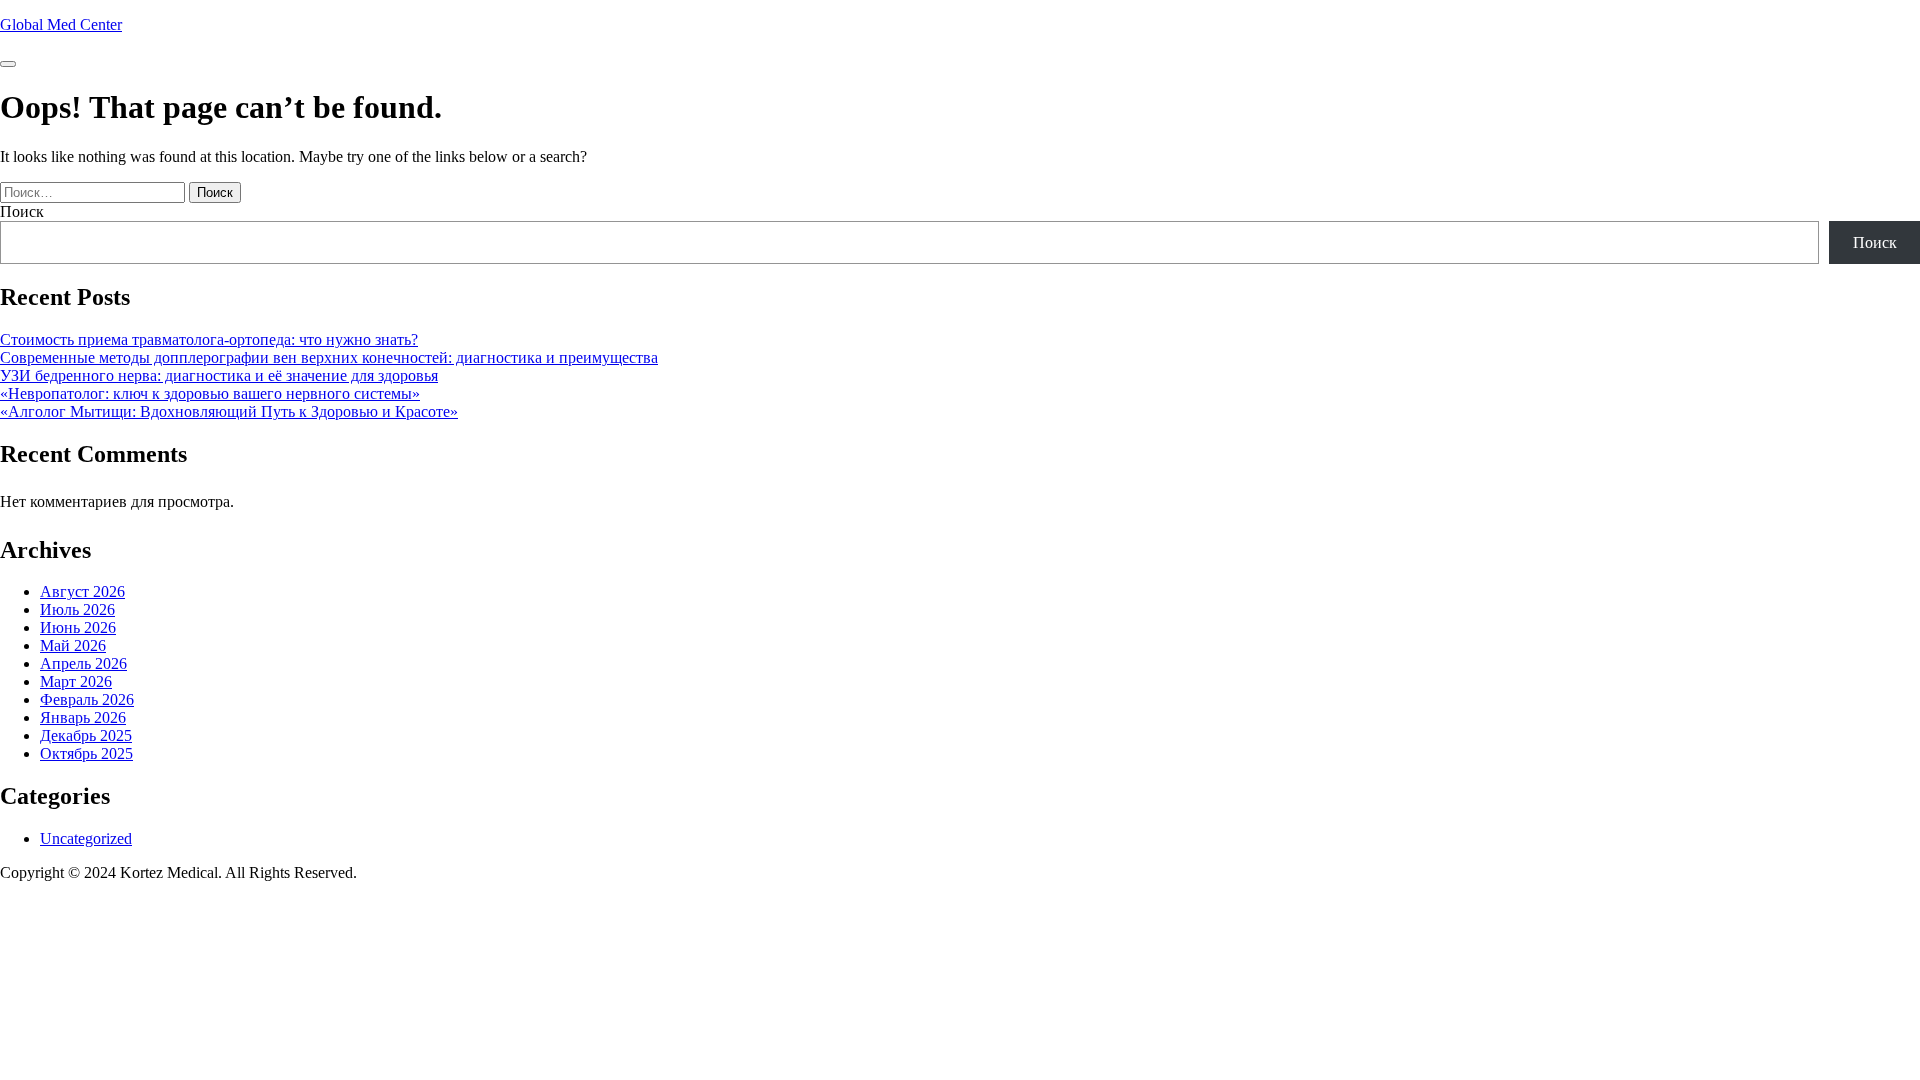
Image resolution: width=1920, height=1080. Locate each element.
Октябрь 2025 (86, 753)
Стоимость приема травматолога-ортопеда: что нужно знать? (209, 339)
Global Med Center (61, 24)
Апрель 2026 (83, 663)
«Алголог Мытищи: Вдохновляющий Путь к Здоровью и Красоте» (229, 411)
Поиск (22, 211)
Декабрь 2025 (86, 735)
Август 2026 (82, 591)
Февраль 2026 (87, 699)
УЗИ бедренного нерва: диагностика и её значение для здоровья (219, 375)
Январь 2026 (83, 717)
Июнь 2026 (78, 627)
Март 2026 (76, 681)
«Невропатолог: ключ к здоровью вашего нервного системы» (210, 393)
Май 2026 (73, 645)
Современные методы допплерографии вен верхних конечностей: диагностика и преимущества (329, 357)
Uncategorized (86, 838)
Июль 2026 (77, 609)
